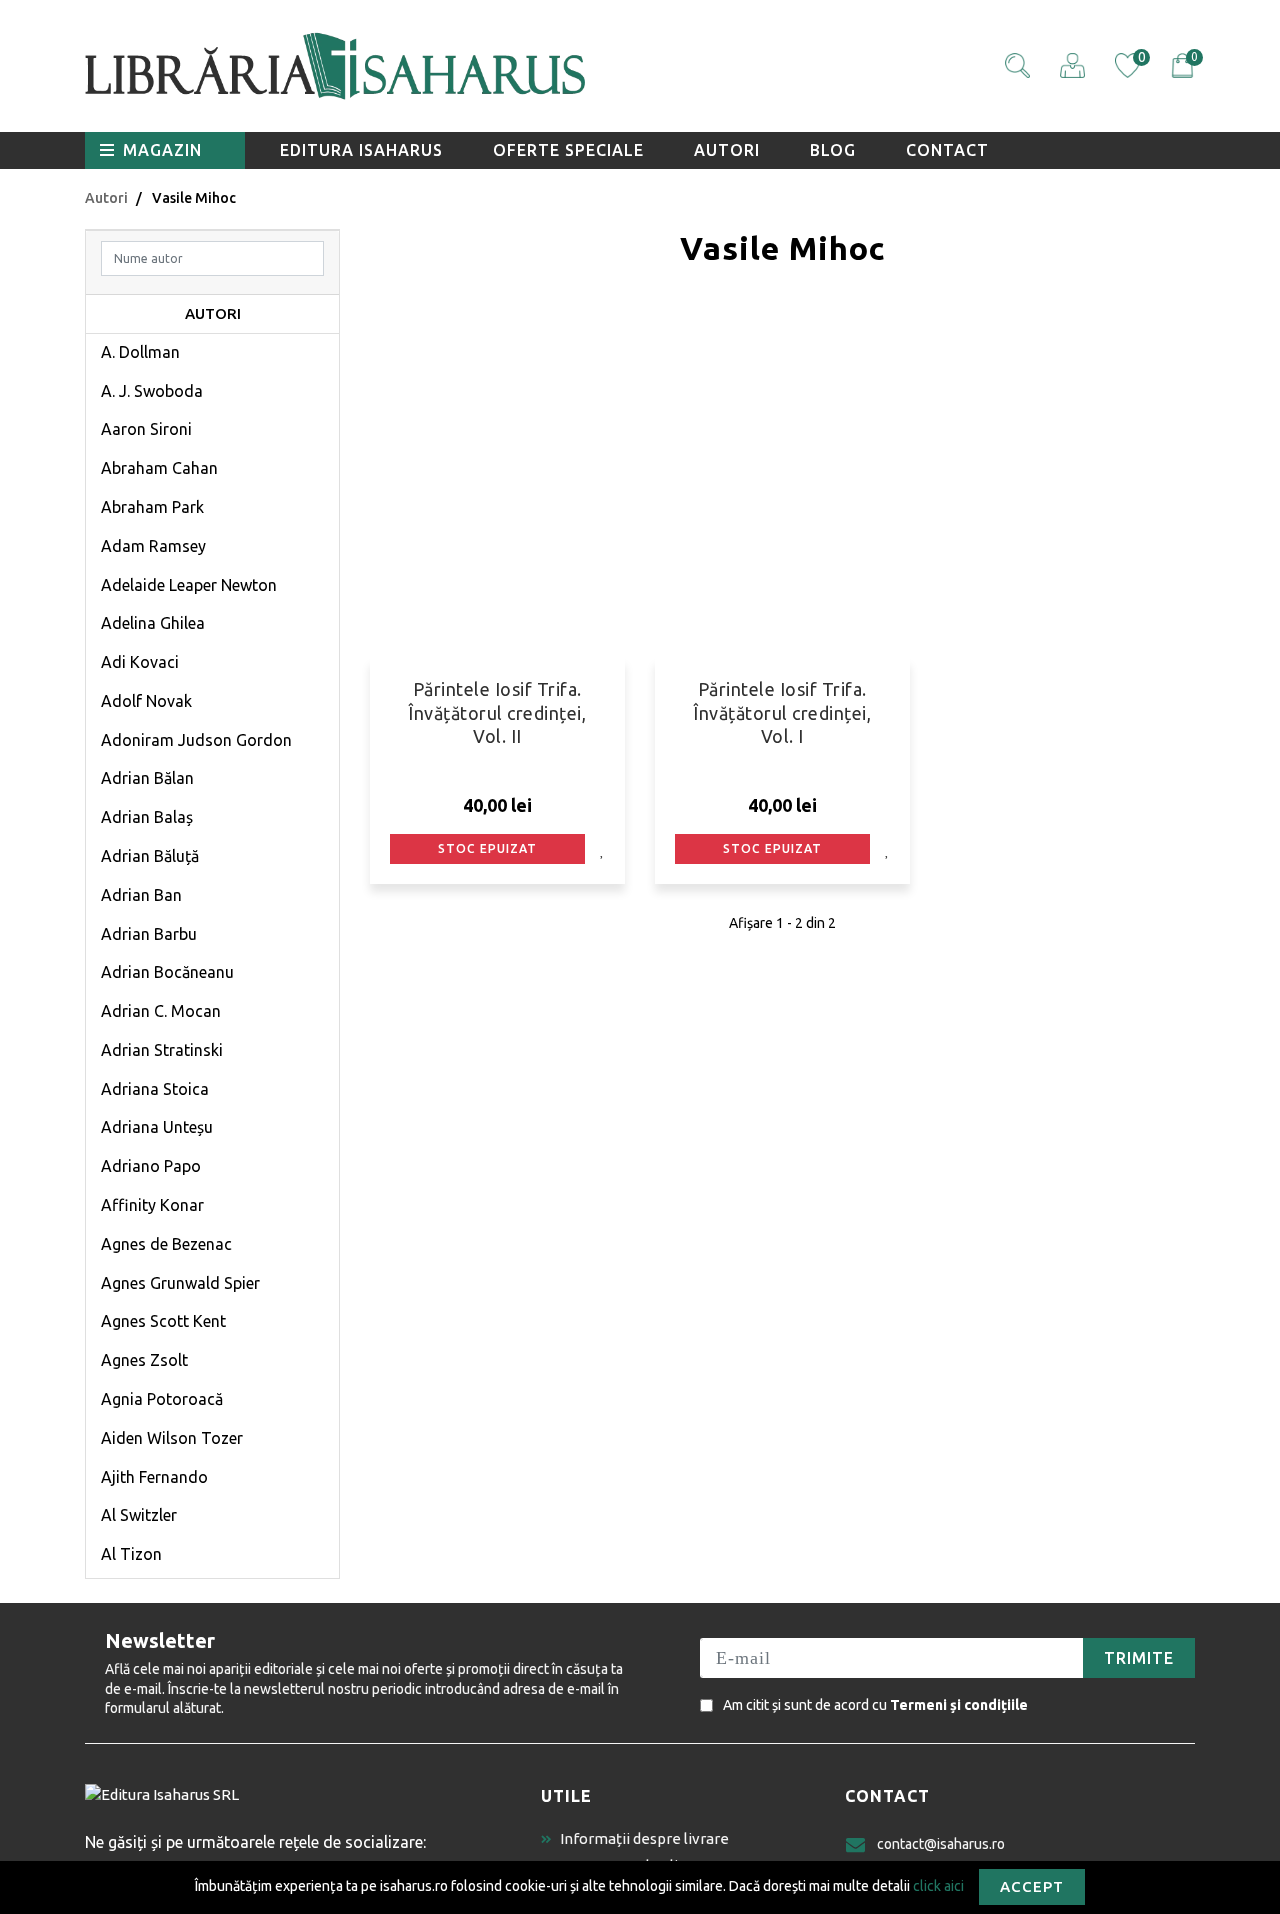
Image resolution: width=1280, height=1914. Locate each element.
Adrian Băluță (150, 856)
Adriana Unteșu (157, 1127)
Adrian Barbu (149, 934)
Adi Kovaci (140, 662)
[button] (1017, 65)
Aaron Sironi (146, 429)
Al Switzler (139, 1515)
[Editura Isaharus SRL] (450, 66)
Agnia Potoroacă (162, 1399)
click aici (938, 1885)
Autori (727, 150)
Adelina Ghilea (153, 623)
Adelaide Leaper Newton (189, 585)
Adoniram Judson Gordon (196, 740)
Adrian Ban (141, 895)
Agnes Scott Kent (163, 1321)
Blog (833, 150)
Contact (947, 150)
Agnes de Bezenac (166, 1244)
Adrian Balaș (147, 817)
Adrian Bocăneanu (167, 972)
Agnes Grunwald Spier (180, 1283)
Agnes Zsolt (144, 1360)
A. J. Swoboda (152, 391)
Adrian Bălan (147, 778)
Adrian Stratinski (162, 1050)
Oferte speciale (568, 150)
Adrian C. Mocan (161, 1011)
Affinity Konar (152, 1205)
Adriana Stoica (155, 1089)
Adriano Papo (151, 1166)
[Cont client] (1072, 65)
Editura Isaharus (361, 150)
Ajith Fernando (154, 1477)
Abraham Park (152, 507)
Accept (1032, 1886)
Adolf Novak (146, 701)
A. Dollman (140, 352)
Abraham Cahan (159, 468)
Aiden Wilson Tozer (172, 1438)
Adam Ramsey (153, 546)
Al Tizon (131, 1554)
